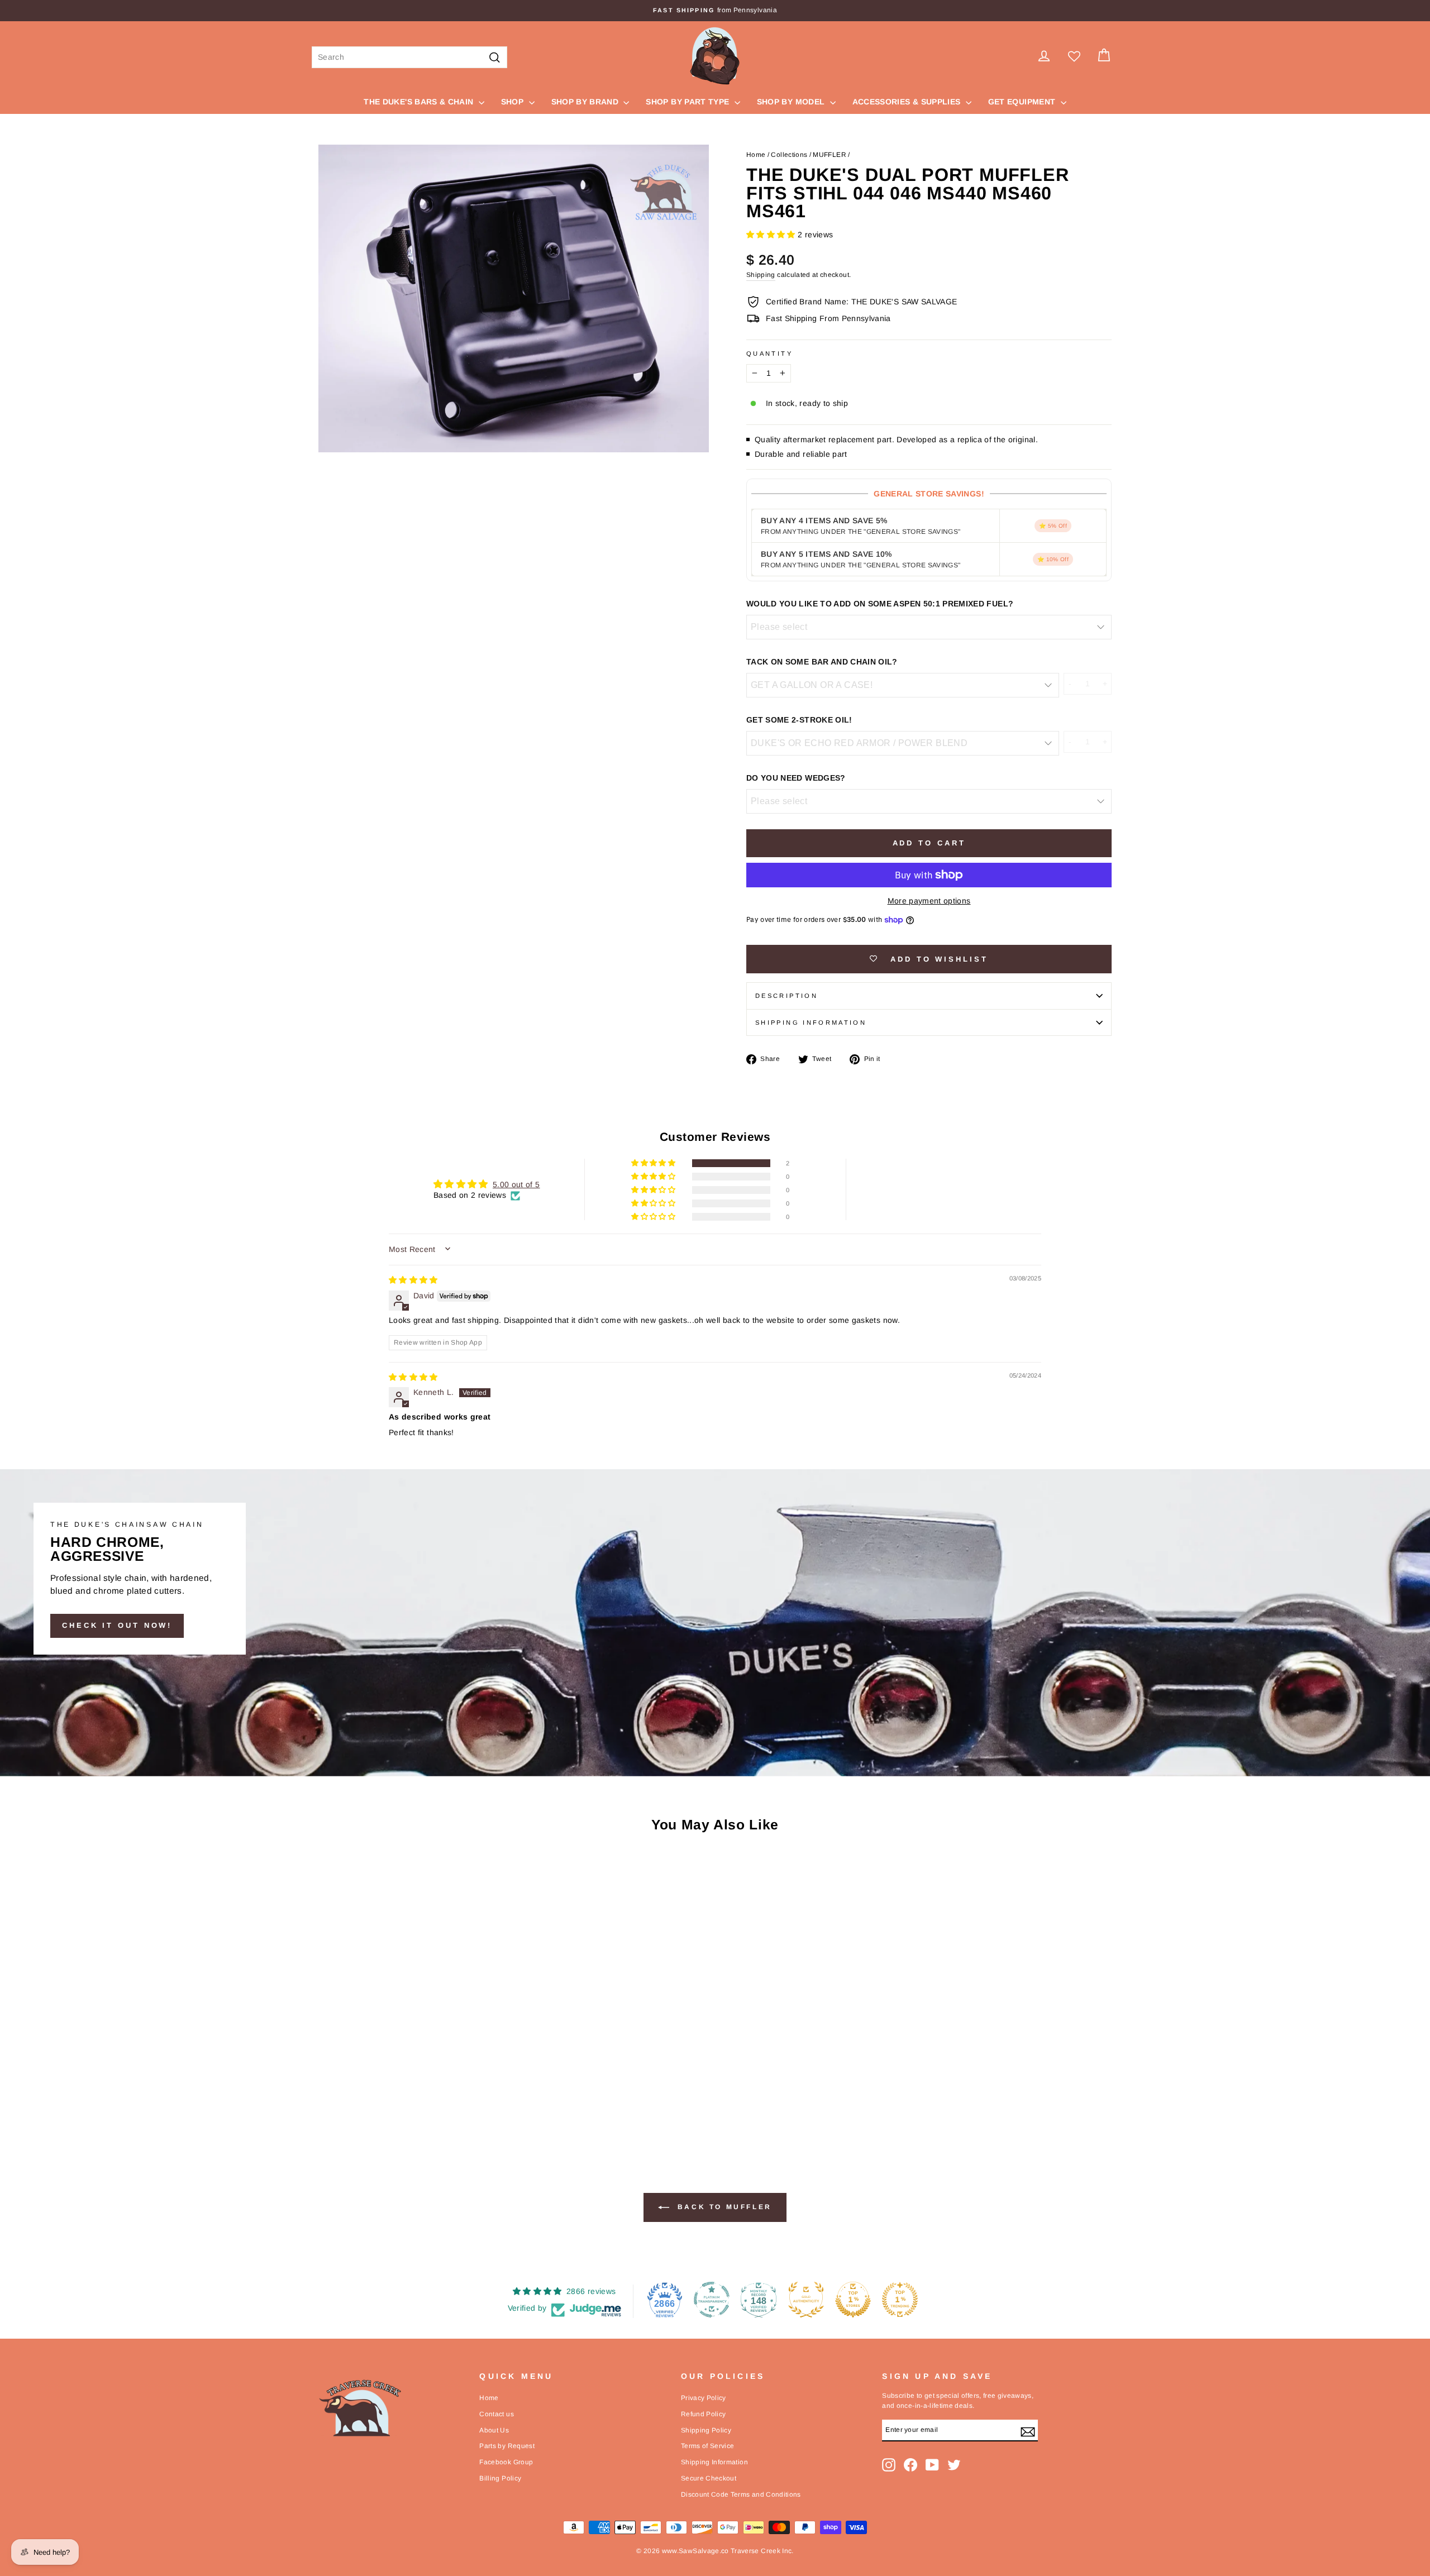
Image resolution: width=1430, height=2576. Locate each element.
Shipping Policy (706, 2430)
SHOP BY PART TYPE (688, 102)
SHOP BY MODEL (792, 102)
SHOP (514, 102)
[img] (413, 1280)
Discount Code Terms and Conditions (741, 2494)
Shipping (761, 275)
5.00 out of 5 (516, 1184)
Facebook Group (506, 2462)
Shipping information (811, 1022)
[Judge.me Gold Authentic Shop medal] (806, 2300)
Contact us (497, 2414)
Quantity (769, 353)
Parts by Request (507, 2446)
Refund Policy (704, 2414)
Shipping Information (714, 2462)
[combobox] (409, 57)
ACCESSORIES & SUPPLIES (908, 102)
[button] (772, 235)
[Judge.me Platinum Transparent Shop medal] (712, 2300)
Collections (789, 155)
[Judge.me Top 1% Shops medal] (853, 2300)
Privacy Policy (704, 2398)
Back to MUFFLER (723, 2207)
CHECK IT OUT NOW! (117, 1625)
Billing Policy (500, 2478)
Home (756, 155)
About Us (494, 2430)
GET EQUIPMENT (1023, 102)
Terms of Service (708, 2446)
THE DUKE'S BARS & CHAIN (420, 102)
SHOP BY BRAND (586, 102)
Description (786, 996)
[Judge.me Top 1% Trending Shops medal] (900, 2300)
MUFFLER (829, 155)
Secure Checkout (709, 2478)
